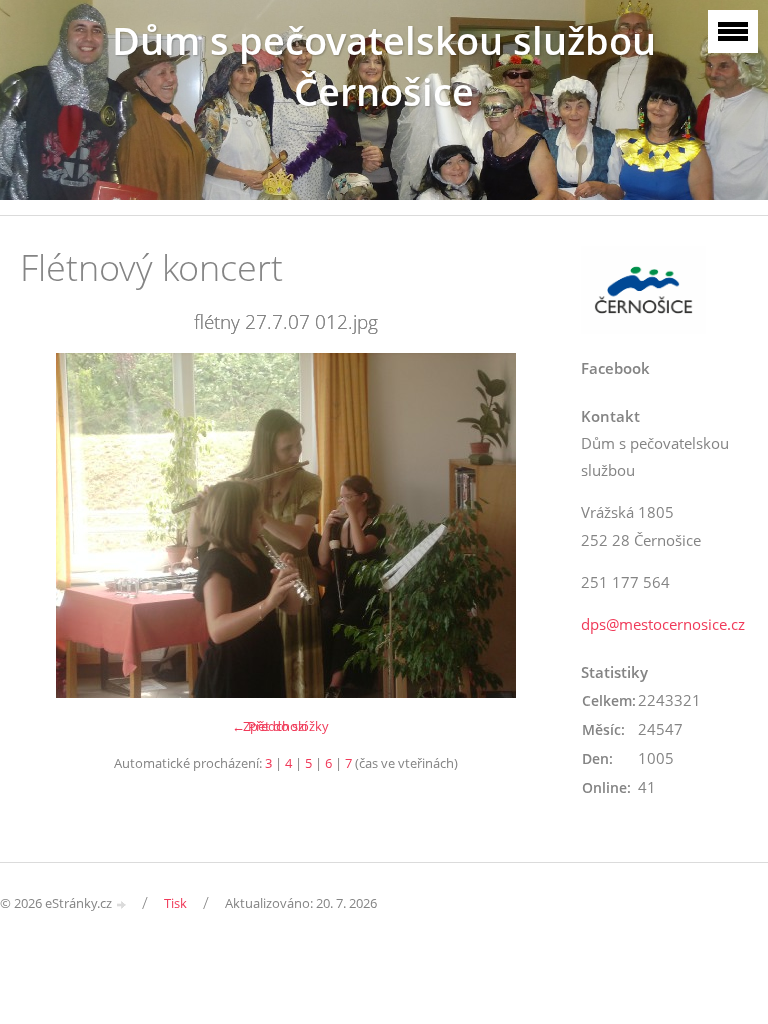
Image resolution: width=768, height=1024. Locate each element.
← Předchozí (269, 726)
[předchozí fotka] (52, 525)
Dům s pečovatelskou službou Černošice (384, 66)
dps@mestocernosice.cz (663, 624)
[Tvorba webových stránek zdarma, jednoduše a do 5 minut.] (122, 904)
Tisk (175, 903)
